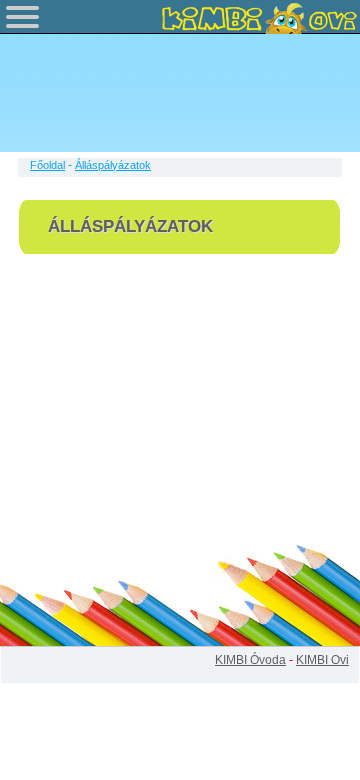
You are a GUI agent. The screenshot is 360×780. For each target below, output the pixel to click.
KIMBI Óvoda (250, 660)
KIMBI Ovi (322, 660)
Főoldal (47, 165)
